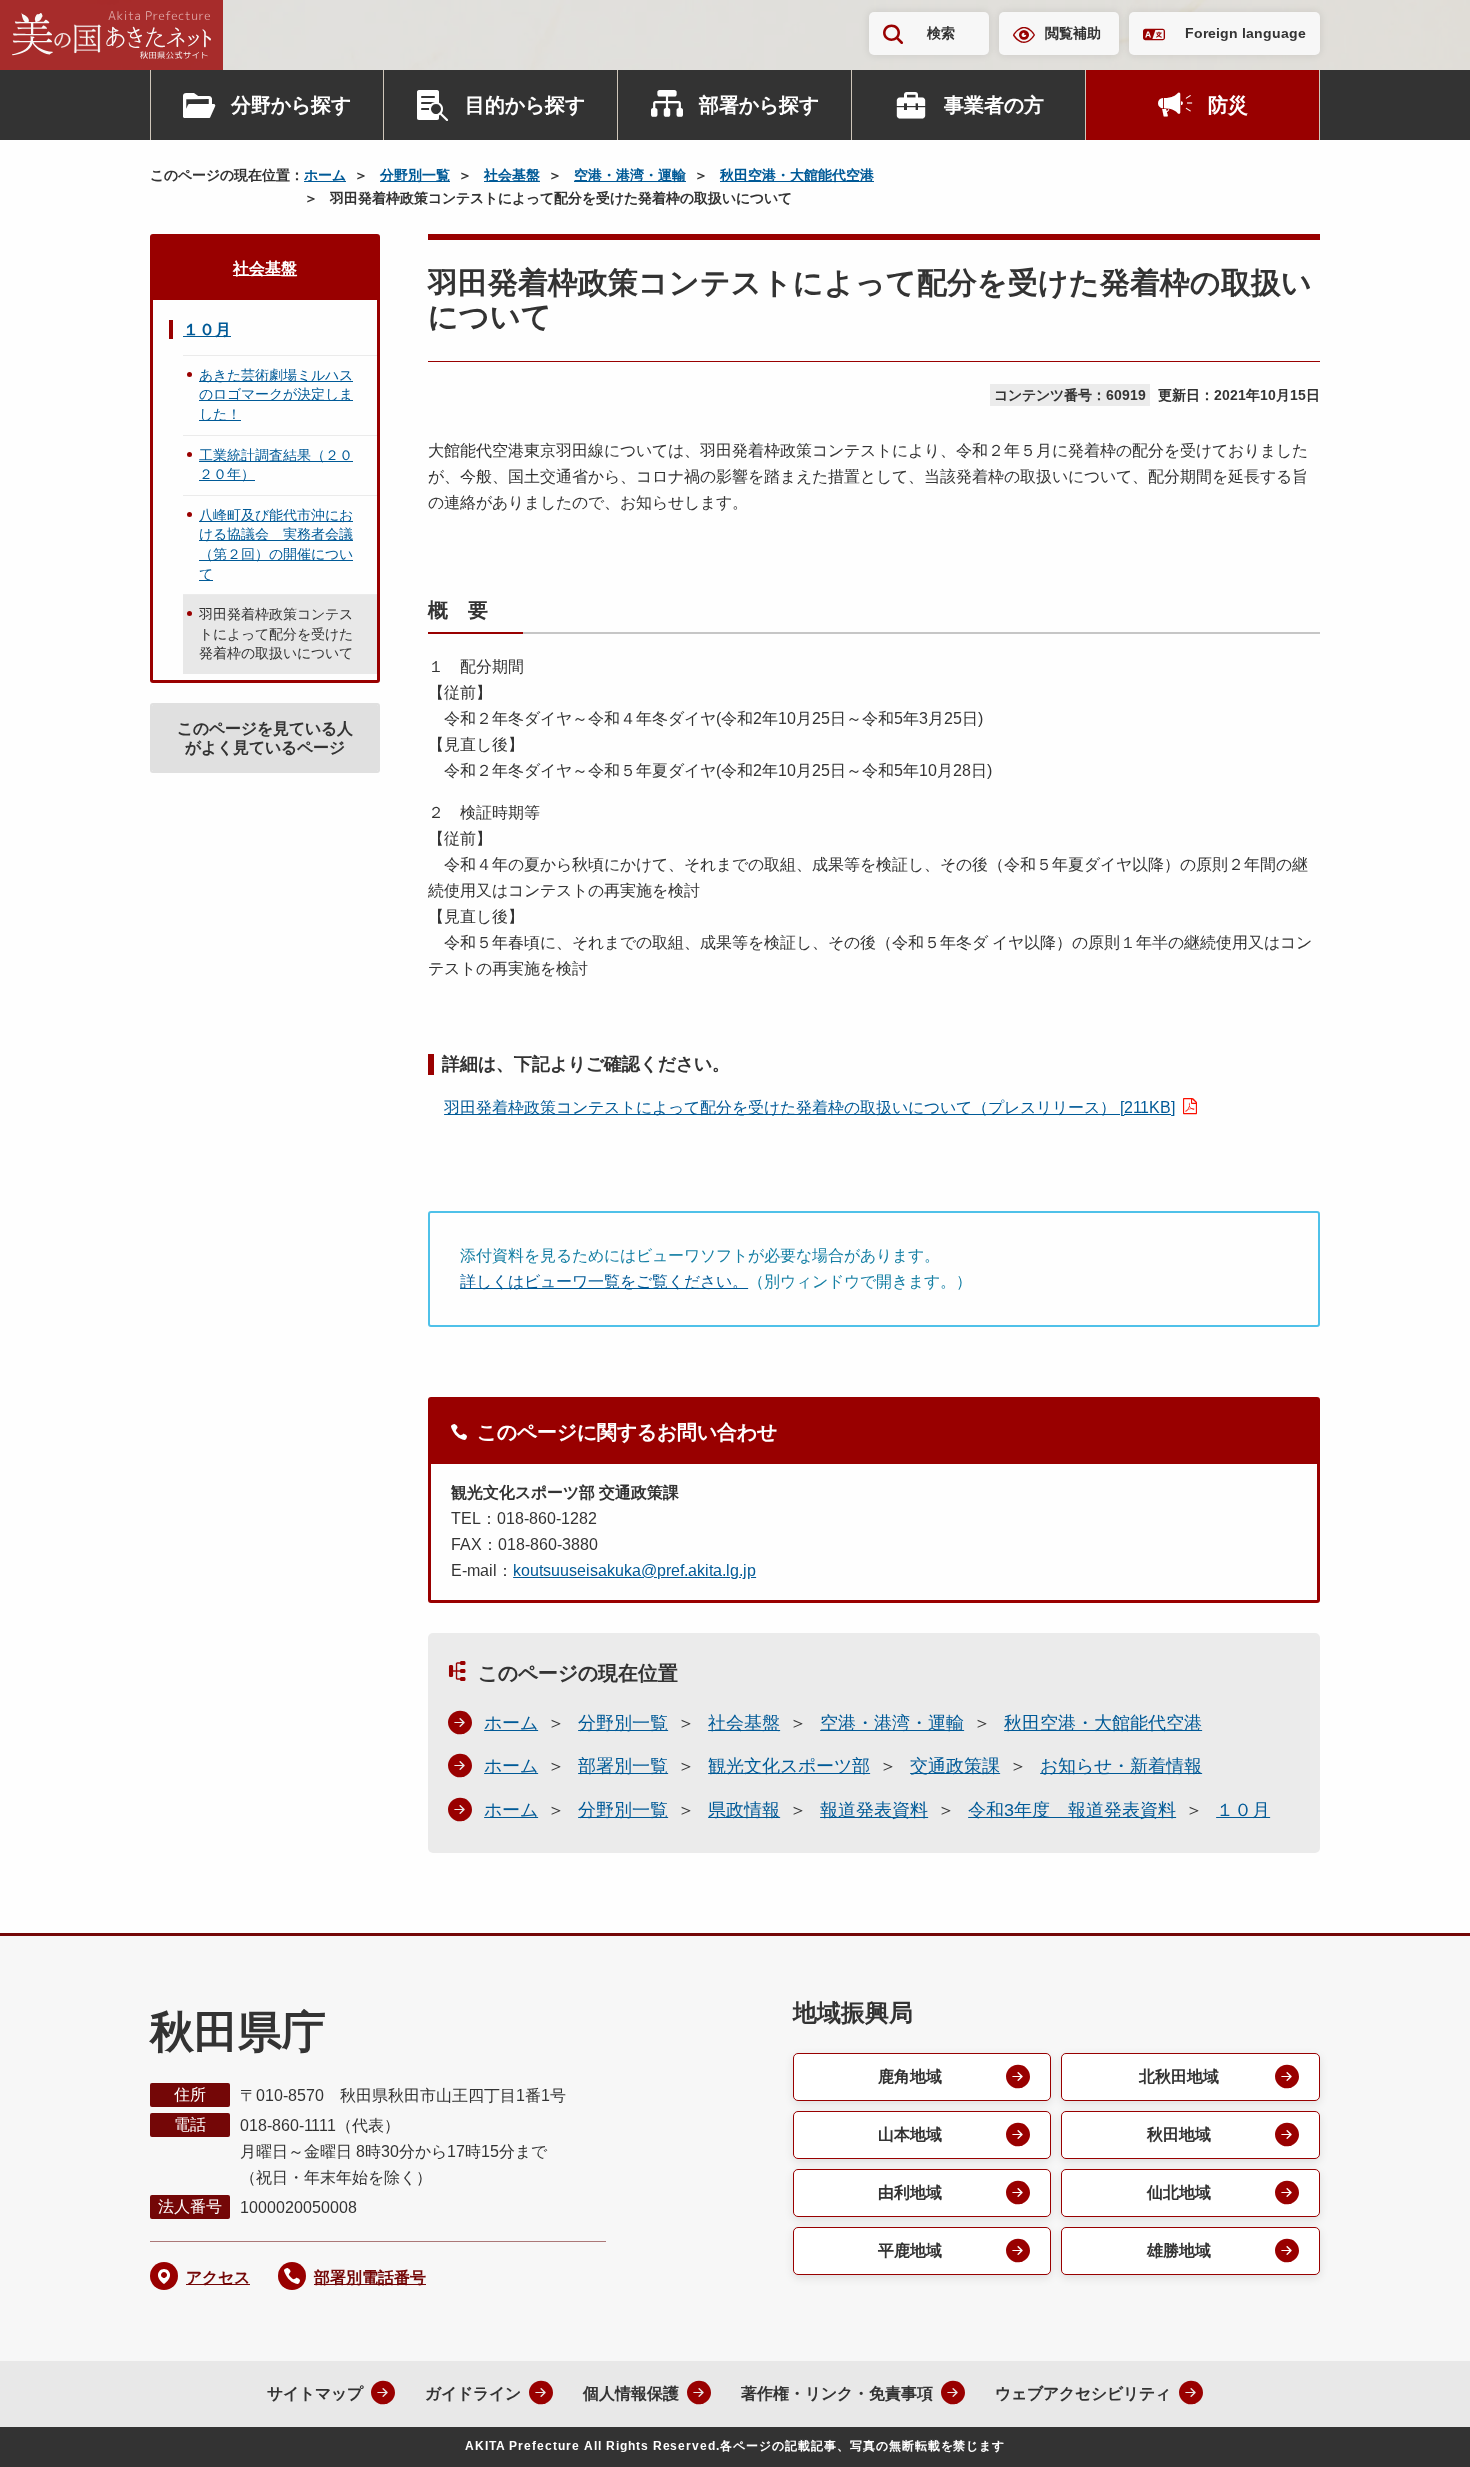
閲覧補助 (1073, 33)
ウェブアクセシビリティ (1083, 2393)
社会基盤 (512, 175)
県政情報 (744, 1810)
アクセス (218, 2277)
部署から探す (759, 105)
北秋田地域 (1179, 2076)
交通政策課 (955, 1766)
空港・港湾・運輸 (630, 175)
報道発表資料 (874, 1810)
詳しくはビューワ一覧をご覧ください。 (604, 1281)
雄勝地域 (1179, 2250)
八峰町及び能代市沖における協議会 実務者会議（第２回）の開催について (276, 544)
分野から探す (291, 105)
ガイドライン (473, 2393)
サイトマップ (315, 2393)
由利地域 (910, 2192)
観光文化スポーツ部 (789, 1766)
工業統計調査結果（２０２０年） (276, 465)
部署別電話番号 (370, 2277)
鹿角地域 (910, 2076)
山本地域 (910, 2134)
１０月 (1243, 1810)
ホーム (325, 175)
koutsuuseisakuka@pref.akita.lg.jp (634, 1570)
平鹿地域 (910, 2250)
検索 (941, 33)
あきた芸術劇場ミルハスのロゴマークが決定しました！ (276, 394)
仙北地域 (1179, 2192)
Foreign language (1245, 33)
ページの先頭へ (1415, 2425)
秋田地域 (1179, 2134)
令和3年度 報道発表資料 (1072, 1810)
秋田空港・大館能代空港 (797, 175)
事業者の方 (994, 105)
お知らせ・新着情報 (1121, 1766)
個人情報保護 (631, 2393)
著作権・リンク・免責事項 (837, 2393)
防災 (1228, 105)
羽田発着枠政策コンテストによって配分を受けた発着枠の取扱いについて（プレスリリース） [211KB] (809, 1107)
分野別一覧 (415, 175)
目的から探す (525, 105)
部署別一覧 (623, 1766)
